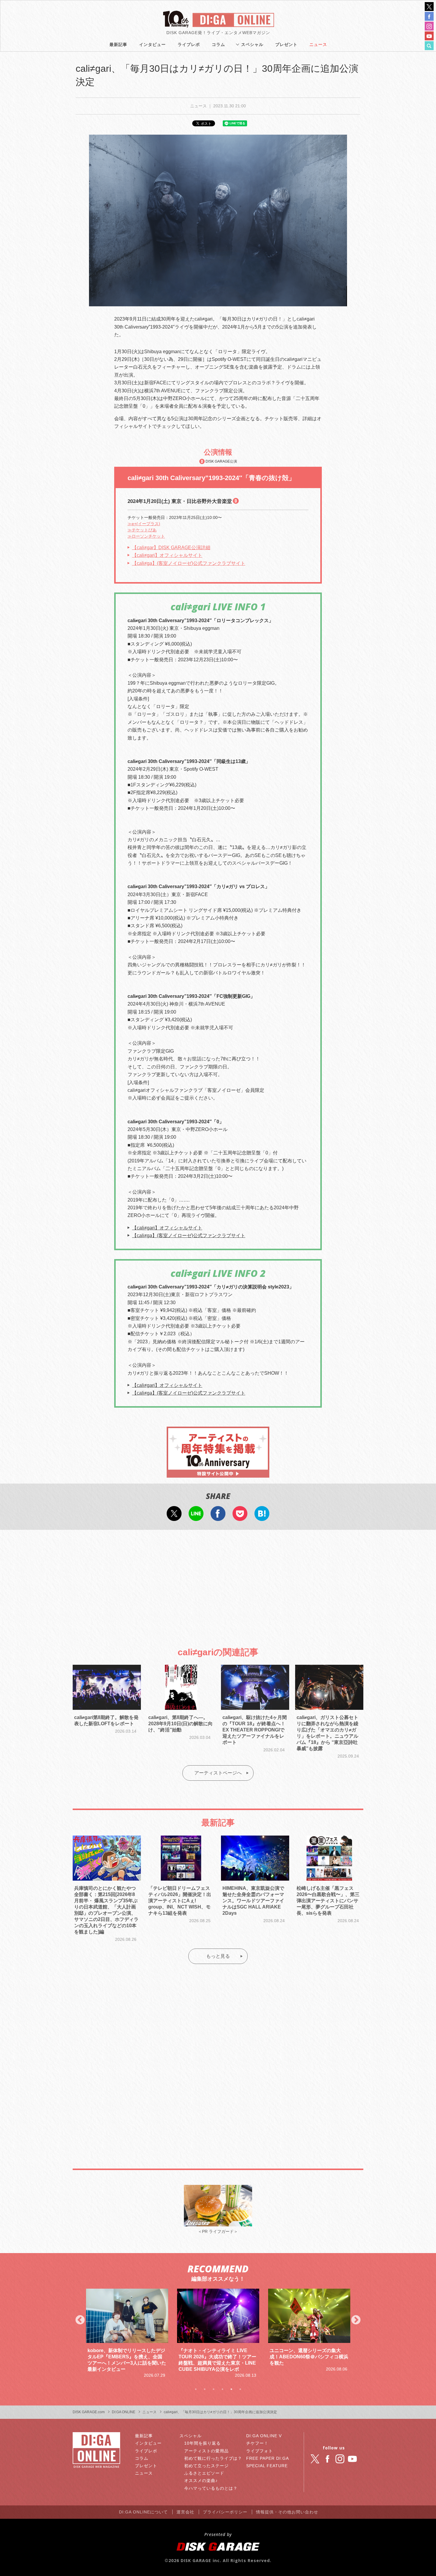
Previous (80, 2320)
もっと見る (218, 1956)
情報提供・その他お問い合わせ (287, 2512)
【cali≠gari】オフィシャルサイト (167, 555)
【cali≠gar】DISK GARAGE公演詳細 (171, 548)
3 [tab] (214, 2389)
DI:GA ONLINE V (264, 2436)
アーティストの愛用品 (206, 2451)
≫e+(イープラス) (144, 524)
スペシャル (252, 44)
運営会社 (185, 2512)
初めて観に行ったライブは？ (213, 2458)
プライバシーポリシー (225, 2512)
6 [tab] (240, 2389)
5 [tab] (231, 2389)
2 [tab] (205, 2389)
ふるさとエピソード (204, 2473)
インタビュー (152, 44)
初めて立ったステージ (206, 2466)
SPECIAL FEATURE (267, 2466)
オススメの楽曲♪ (201, 2481)
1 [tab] (196, 2389)
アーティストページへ (218, 1773)
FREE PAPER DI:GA (268, 2458)
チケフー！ (257, 2443)
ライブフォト (260, 2451)
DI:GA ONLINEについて (143, 2512)
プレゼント (286, 44)
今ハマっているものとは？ (211, 2488)
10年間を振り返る (202, 2443)
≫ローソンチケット (146, 536)
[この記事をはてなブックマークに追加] (262, 1517)
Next (356, 2320)
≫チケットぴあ (142, 530)
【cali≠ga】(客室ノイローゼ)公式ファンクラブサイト (189, 563)
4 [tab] (222, 2389)
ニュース (318, 44)
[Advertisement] (218, 1583)
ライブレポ (189, 44)
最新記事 (118, 44)
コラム (218, 44)
